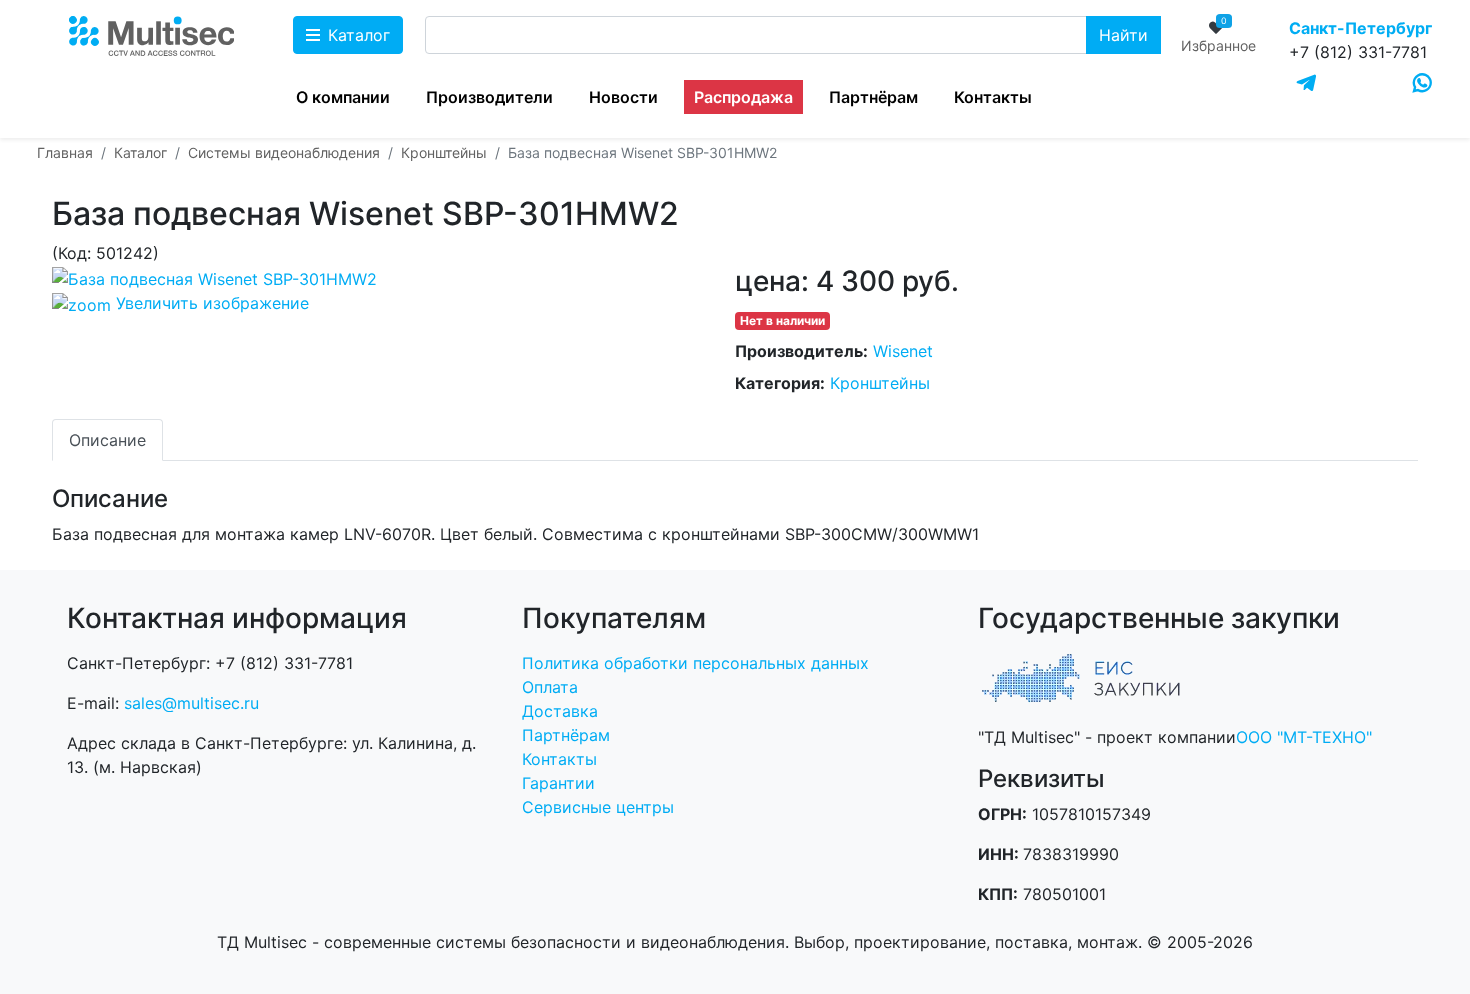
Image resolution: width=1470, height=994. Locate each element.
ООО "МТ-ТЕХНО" (1304, 737)
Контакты (993, 97)
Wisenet (903, 351)
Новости (623, 97)
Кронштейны (880, 383)
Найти (1123, 35)
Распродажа (743, 97)
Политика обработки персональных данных (695, 663)
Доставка (560, 711)
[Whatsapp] (1422, 83)
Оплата (550, 687)
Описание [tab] (107, 440)
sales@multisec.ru (191, 703)
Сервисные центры (598, 807)
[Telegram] (1306, 84)
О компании (343, 97)
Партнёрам (873, 97)
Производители (489, 97)
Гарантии (558, 783)
